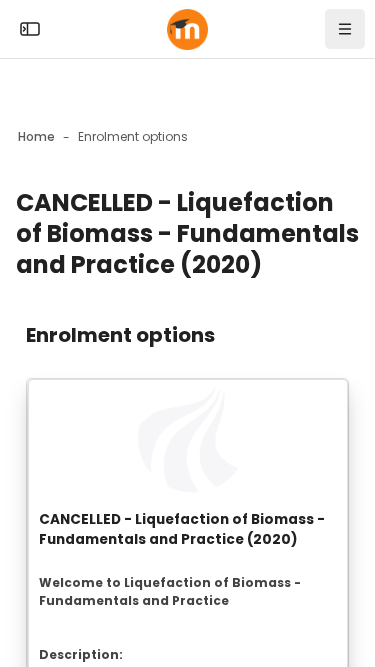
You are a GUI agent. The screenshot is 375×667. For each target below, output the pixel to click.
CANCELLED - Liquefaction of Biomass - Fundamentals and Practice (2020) (182, 529)
